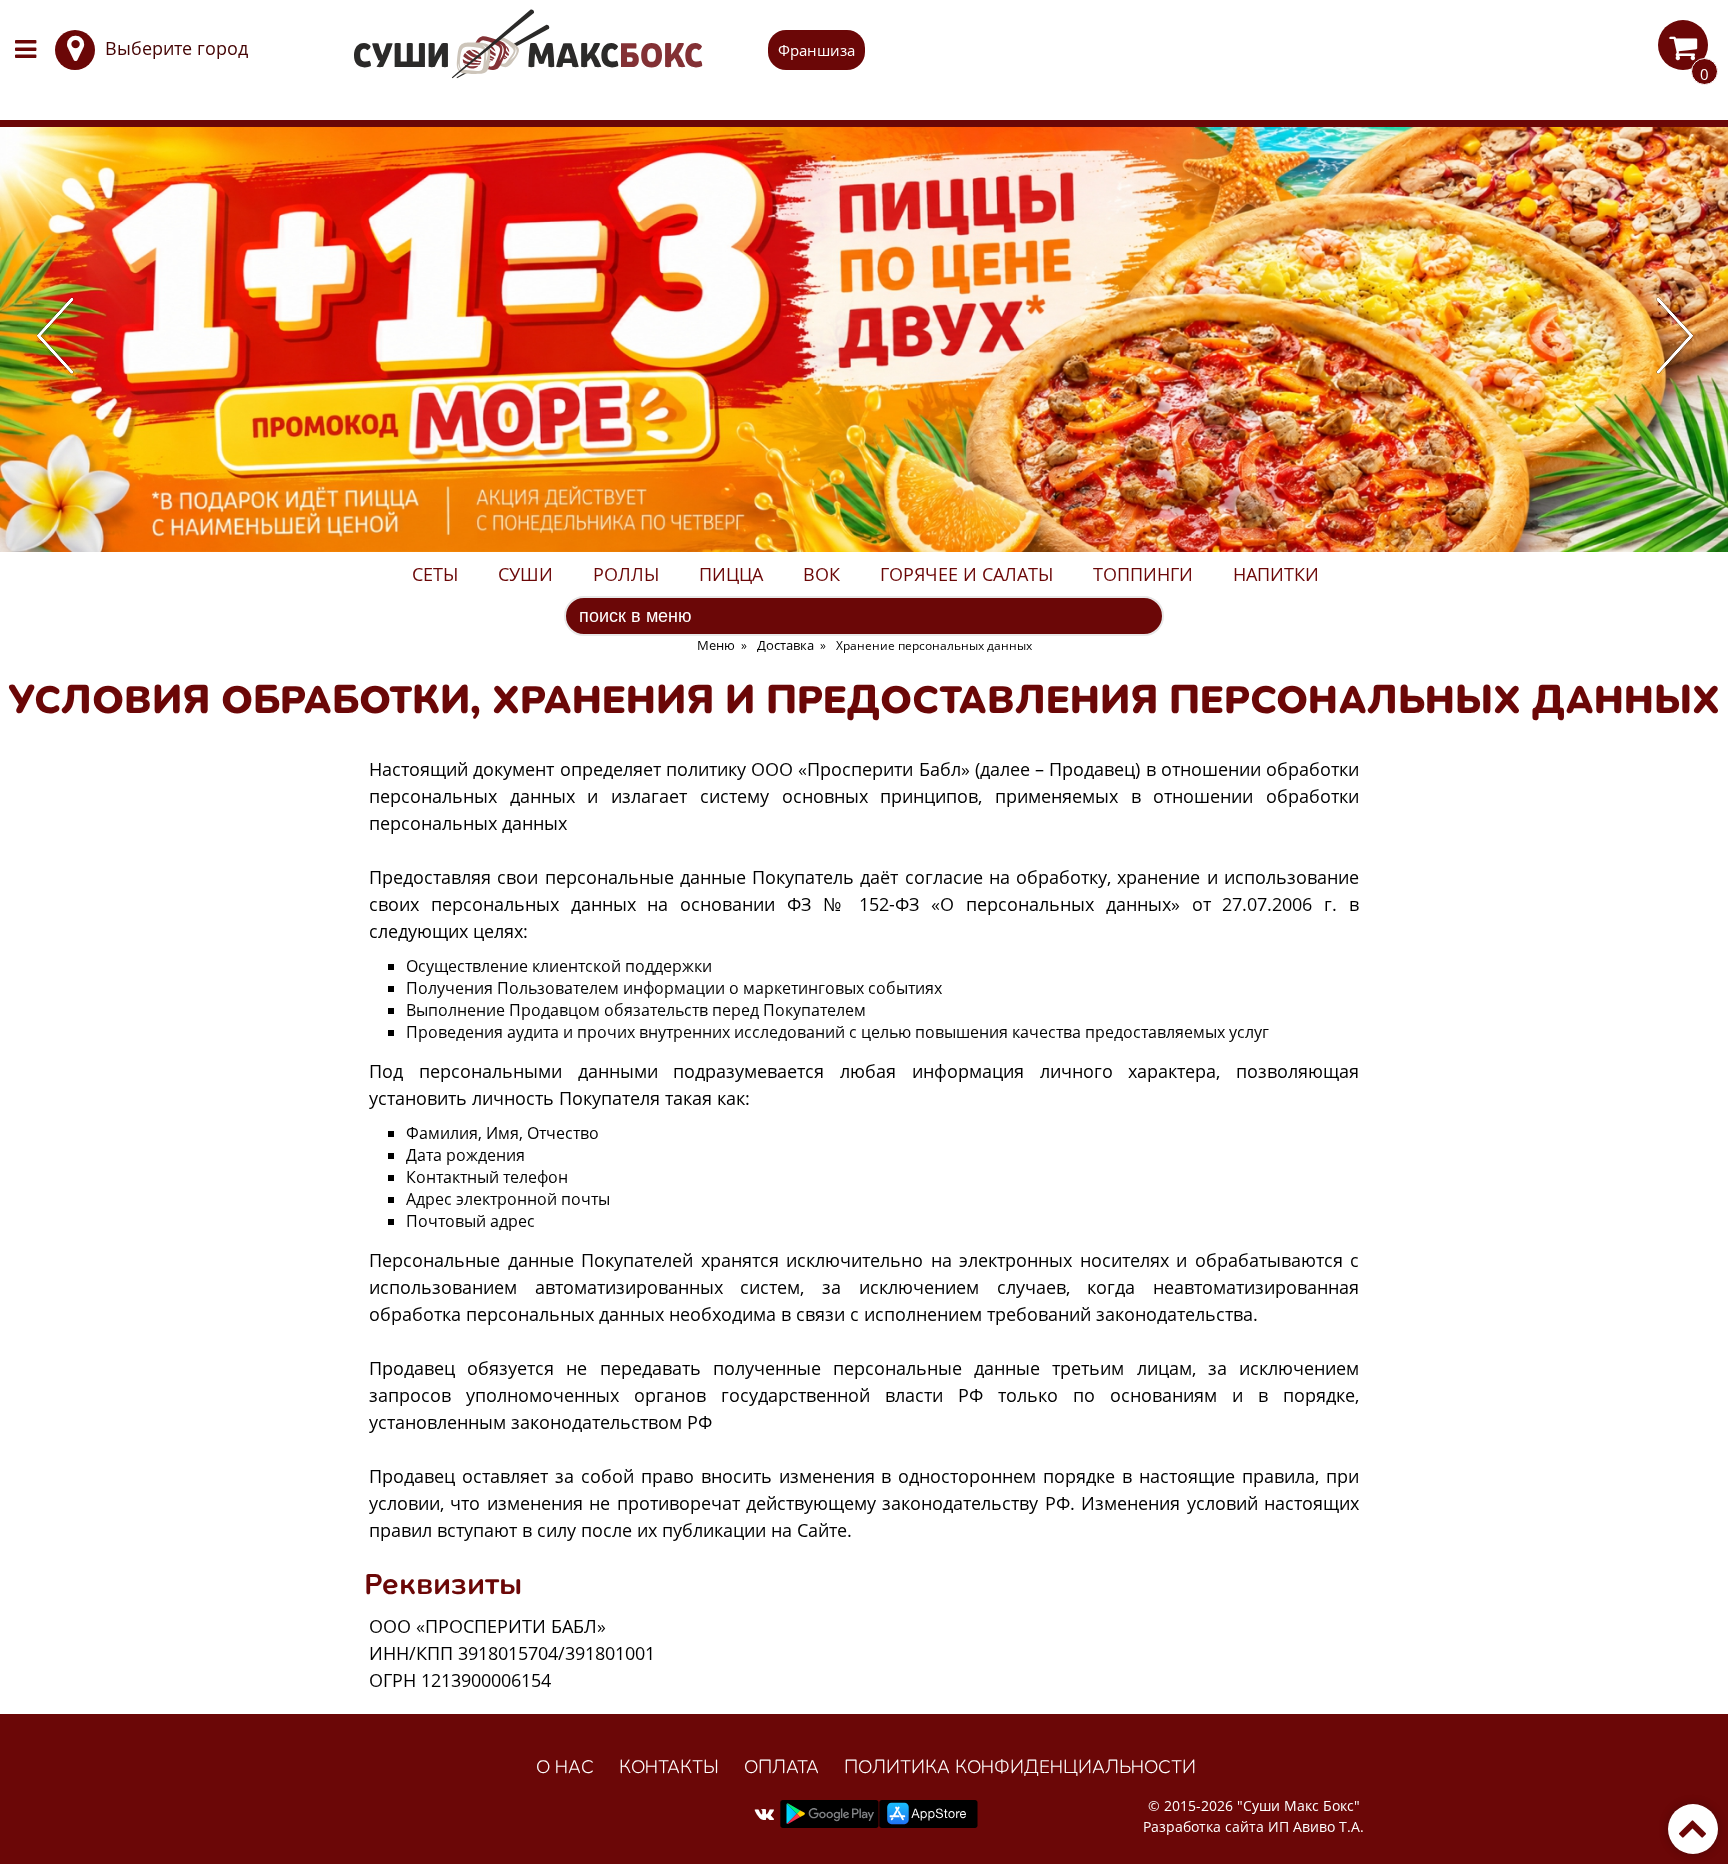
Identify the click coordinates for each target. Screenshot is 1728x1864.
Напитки (1276, 574)
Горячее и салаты (966, 574)
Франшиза (816, 50)
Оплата (781, 1766)
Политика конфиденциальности (1020, 1766)
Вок (821, 574)
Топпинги (1143, 574)
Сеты (435, 574)
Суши (525, 574)
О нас (565, 1766)
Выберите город (176, 48)
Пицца (731, 574)
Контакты (669, 1766)
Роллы (626, 574)
